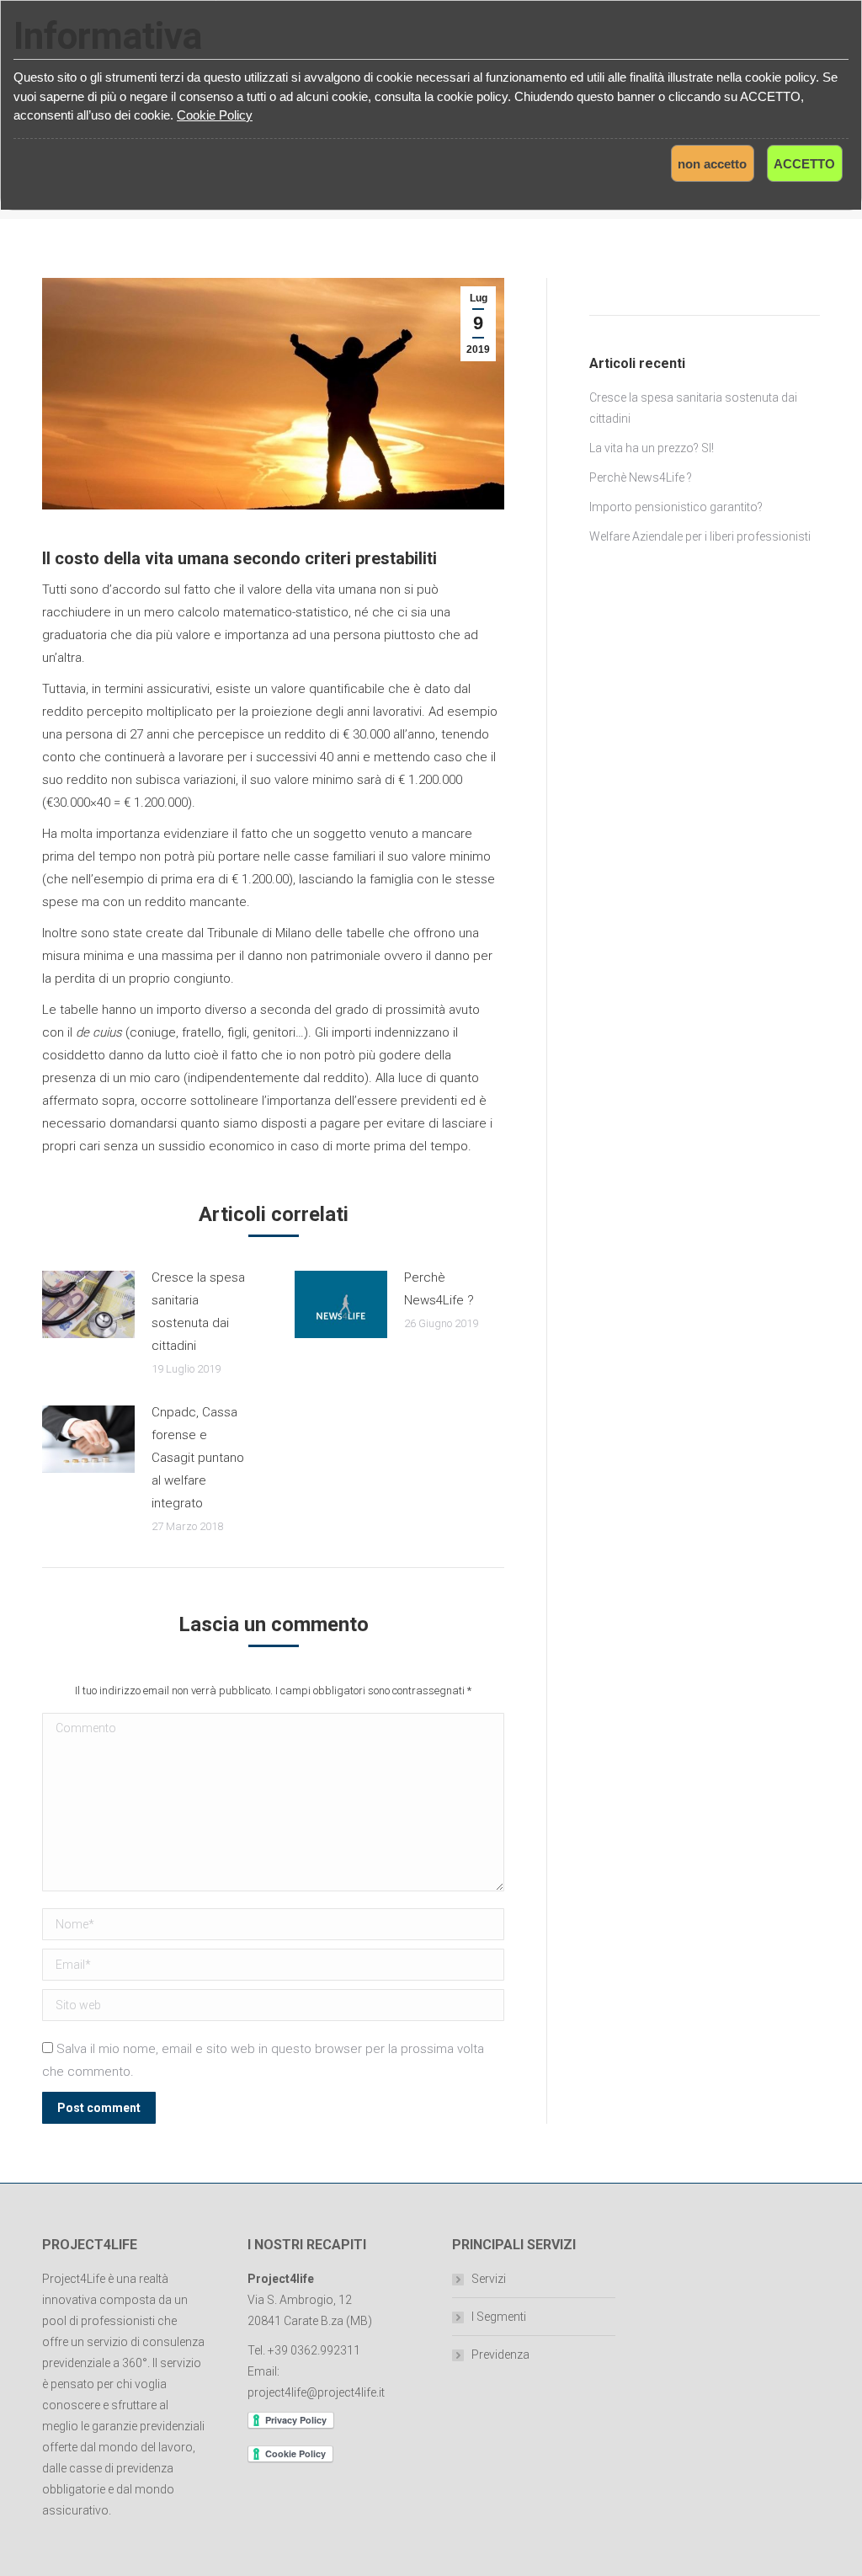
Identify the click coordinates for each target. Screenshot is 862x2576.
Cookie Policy (215, 115)
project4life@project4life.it (316, 2392)
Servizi (489, 2279)
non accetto (712, 164)
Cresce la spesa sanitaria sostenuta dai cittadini (198, 1312)
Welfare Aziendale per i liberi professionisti (700, 536)
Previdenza (500, 2355)
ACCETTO (804, 164)
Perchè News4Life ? (439, 1289)
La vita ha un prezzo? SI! (652, 448)
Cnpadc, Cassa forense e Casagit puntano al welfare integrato (198, 1458)
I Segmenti (499, 2317)
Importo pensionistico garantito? (676, 507)
